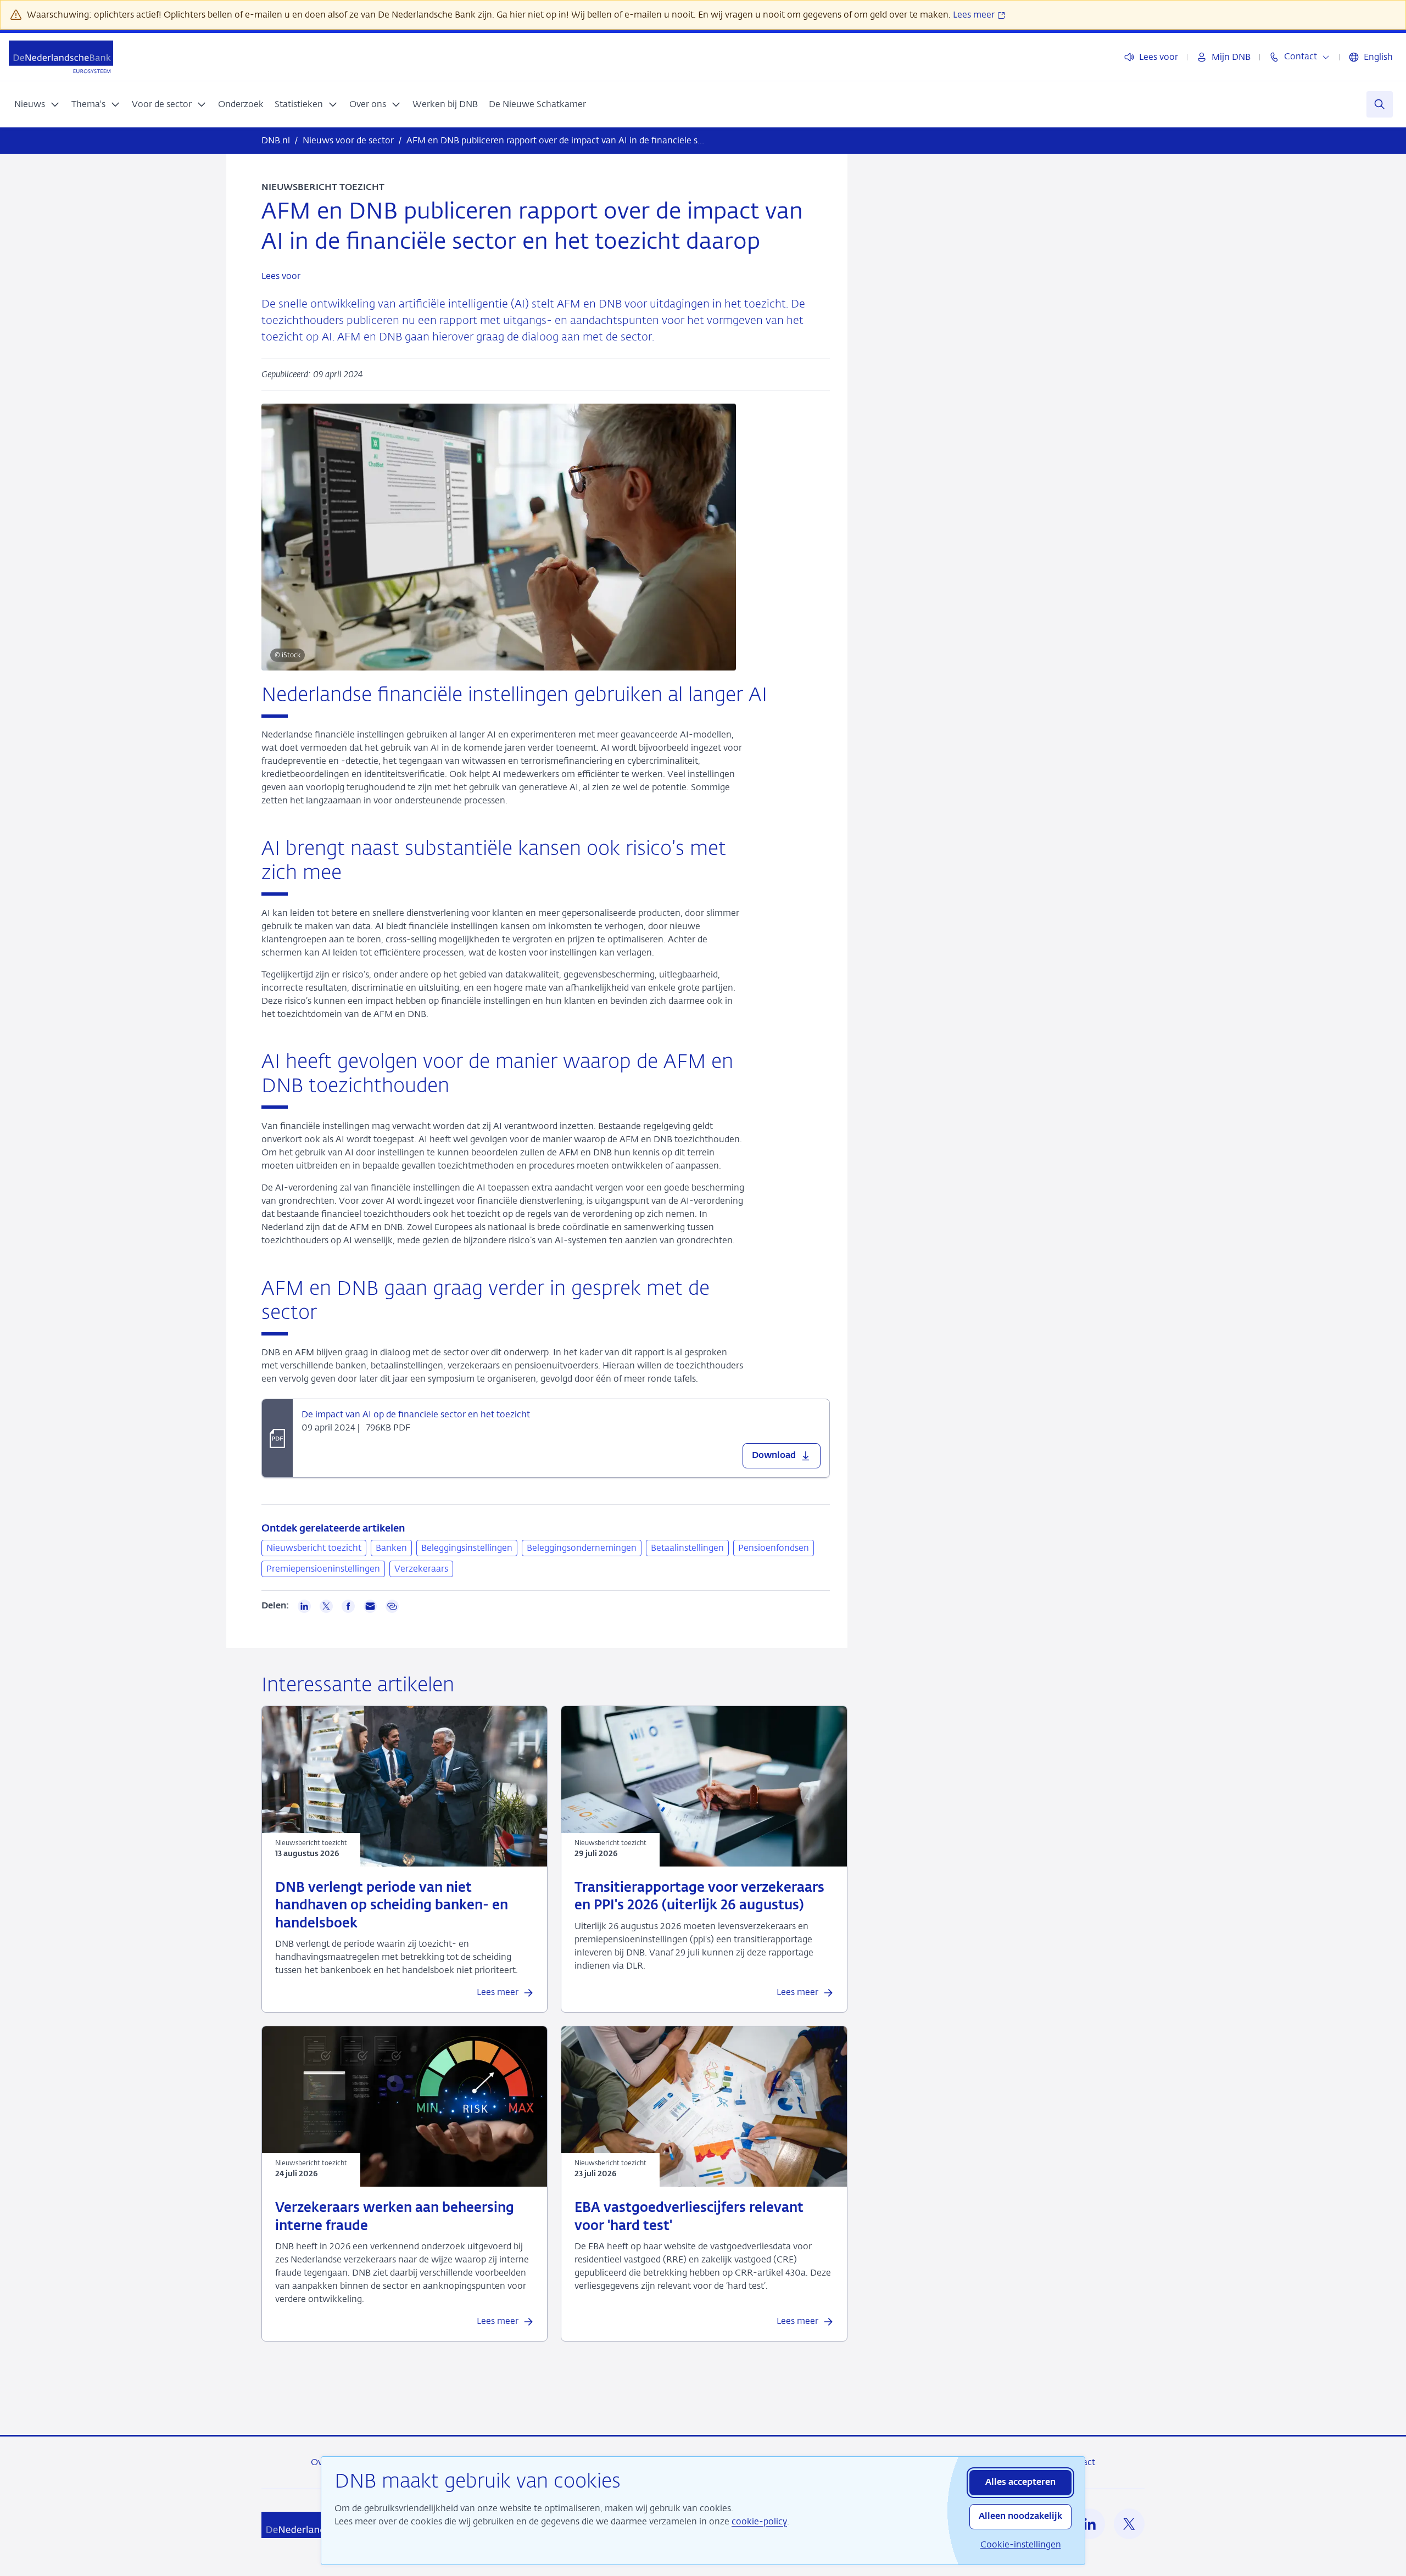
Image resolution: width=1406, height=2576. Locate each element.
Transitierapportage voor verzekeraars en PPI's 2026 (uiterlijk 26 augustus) (699, 1897)
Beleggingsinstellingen (467, 1548)
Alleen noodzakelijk (1020, 2517)
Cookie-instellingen (1021, 2544)
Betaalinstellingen (687, 1548)
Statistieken (299, 104)
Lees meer (975, 15)
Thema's (88, 104)
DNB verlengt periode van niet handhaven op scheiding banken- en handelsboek (392, 1906)
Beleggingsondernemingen (582, 1548)
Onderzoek (241, 104)
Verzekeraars (421, 1569)
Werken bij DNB (445, 104)
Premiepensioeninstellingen (323, 1569)
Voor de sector (162, 104)
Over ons (368, 104)
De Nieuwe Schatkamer (537, 104)
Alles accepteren (1020, 2483)
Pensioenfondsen (774, 1548)
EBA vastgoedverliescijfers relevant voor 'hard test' (689, 2217)
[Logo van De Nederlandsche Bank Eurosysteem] (61, 57)
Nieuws (30, 104)
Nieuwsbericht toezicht (314, 1548)
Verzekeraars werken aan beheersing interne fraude (395, 2217)
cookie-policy (759, 2521)
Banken (391, 1548)
